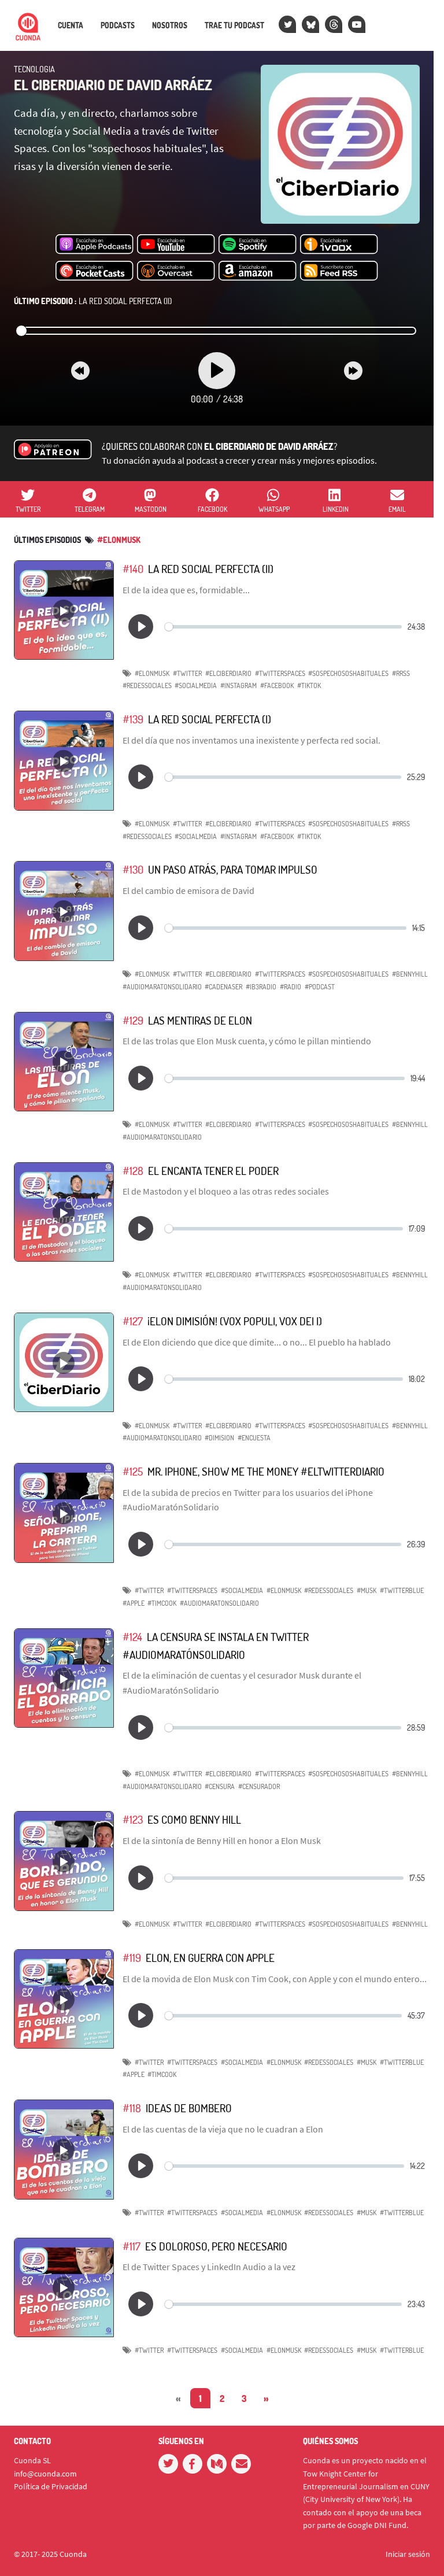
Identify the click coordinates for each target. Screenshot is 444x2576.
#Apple (134, 1603)
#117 (132, 2246)
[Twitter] (287, 24)
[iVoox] (339, 245)
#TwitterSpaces (280, 673)
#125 (133, 1471)
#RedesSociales (147, 685)
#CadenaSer (223, 987)
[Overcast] (176, 271)
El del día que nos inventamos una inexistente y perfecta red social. (251, 740)
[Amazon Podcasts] (258, 271)
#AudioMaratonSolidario (162, 987)
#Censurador (259, 1786)
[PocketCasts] (95, 271)
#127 (133, 1321)
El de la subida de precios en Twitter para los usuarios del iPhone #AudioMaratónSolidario (248, 1500)
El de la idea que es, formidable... (186, 590)
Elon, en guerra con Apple (210, 1958)
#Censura (220, 1786)
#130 (133, 869)
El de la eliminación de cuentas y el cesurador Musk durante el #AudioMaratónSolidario (242, 1683)
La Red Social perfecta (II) (93, 301)
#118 (132, 2108)
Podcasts (118, 25)
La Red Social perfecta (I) (210, 719)
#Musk (367, 1590)
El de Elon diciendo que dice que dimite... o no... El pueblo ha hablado (257, 1342)
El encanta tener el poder (213, 1171)
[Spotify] (258, 245)
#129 (133, 1020)
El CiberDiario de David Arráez (113, 85)
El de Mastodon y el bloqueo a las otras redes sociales (226, 1191)
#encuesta (254, 1438)
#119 (132, 1958)
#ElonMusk (119, 540)
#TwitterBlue (402, 1590)
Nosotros (170, 25)
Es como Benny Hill (194, 1819)
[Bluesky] (310, 24)
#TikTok (309, 685)
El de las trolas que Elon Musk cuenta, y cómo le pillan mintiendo (247, 1041)
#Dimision (219, 1438)
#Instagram (238, 685)
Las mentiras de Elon (200, 1020)
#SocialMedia (196, 685)
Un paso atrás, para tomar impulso (233, 869)
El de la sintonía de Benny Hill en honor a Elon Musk (222, 1840)
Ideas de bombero (189, 2108)
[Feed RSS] (339, 271)
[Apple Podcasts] (95, 245)
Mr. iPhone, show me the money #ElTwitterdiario (266, 1471)
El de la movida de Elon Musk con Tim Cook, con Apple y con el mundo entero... (275, 1979)
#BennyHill (410, 974)
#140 (133, 569)
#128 (133, 1171)
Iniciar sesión (408, 2554)
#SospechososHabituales (348, 673)
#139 (133, 719)
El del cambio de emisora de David (188, 890)
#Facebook (277, 685)
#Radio (291, 987)
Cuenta (71, 25)
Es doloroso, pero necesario (216, 2246)
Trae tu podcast (234, 25)
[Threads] (334, 24)
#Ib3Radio (261, 987)
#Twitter (187, 673)
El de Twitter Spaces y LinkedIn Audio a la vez (209, 2267)
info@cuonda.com (45, 2474)
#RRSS (401, 673)
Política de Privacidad (51, 2486)
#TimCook (162, 1603)
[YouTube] (357, 24)
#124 (132, 1637)
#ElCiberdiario (228, 673)
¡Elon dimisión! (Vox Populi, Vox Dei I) (235, 1321)
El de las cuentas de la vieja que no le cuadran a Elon (223, 2129)
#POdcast (320, 987)
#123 (133, 1819)
